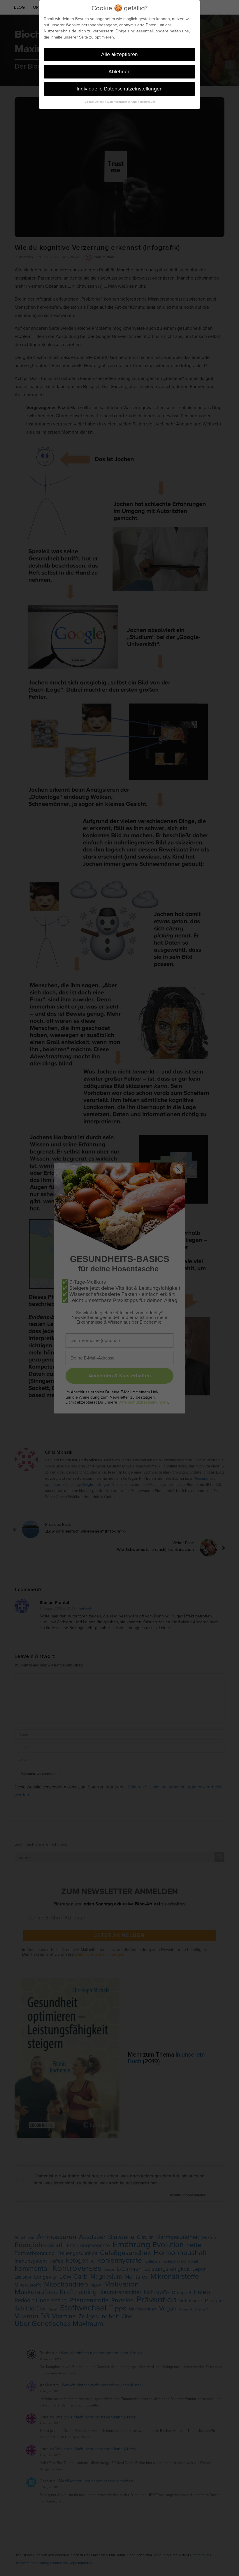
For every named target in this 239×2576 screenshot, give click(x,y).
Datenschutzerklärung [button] (122, 102)
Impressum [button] (147, 102)
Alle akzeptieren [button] (119, 54)
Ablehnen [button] (119, 71)
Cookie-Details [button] (95, 102)
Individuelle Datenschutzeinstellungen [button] (120, 89)
